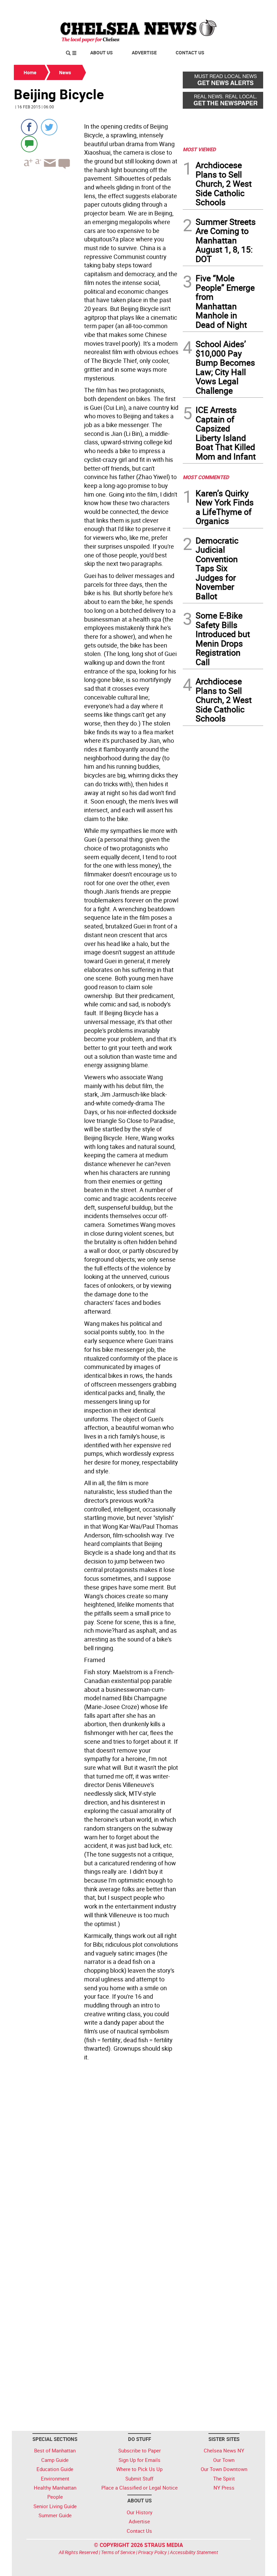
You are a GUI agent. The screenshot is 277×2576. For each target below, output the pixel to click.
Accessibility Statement (194, 2552)
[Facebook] (29, 127)
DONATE (247, 8)
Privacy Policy (153, 2552)
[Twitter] (49, 127)
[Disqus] (96, 2156)
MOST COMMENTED (206, 477)
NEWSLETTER (209, 8)
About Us (102, 52)
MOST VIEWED (199, 149)
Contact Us (190, 52)
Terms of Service (118, 2552)
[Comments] (29, 144)
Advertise (144, 52)
